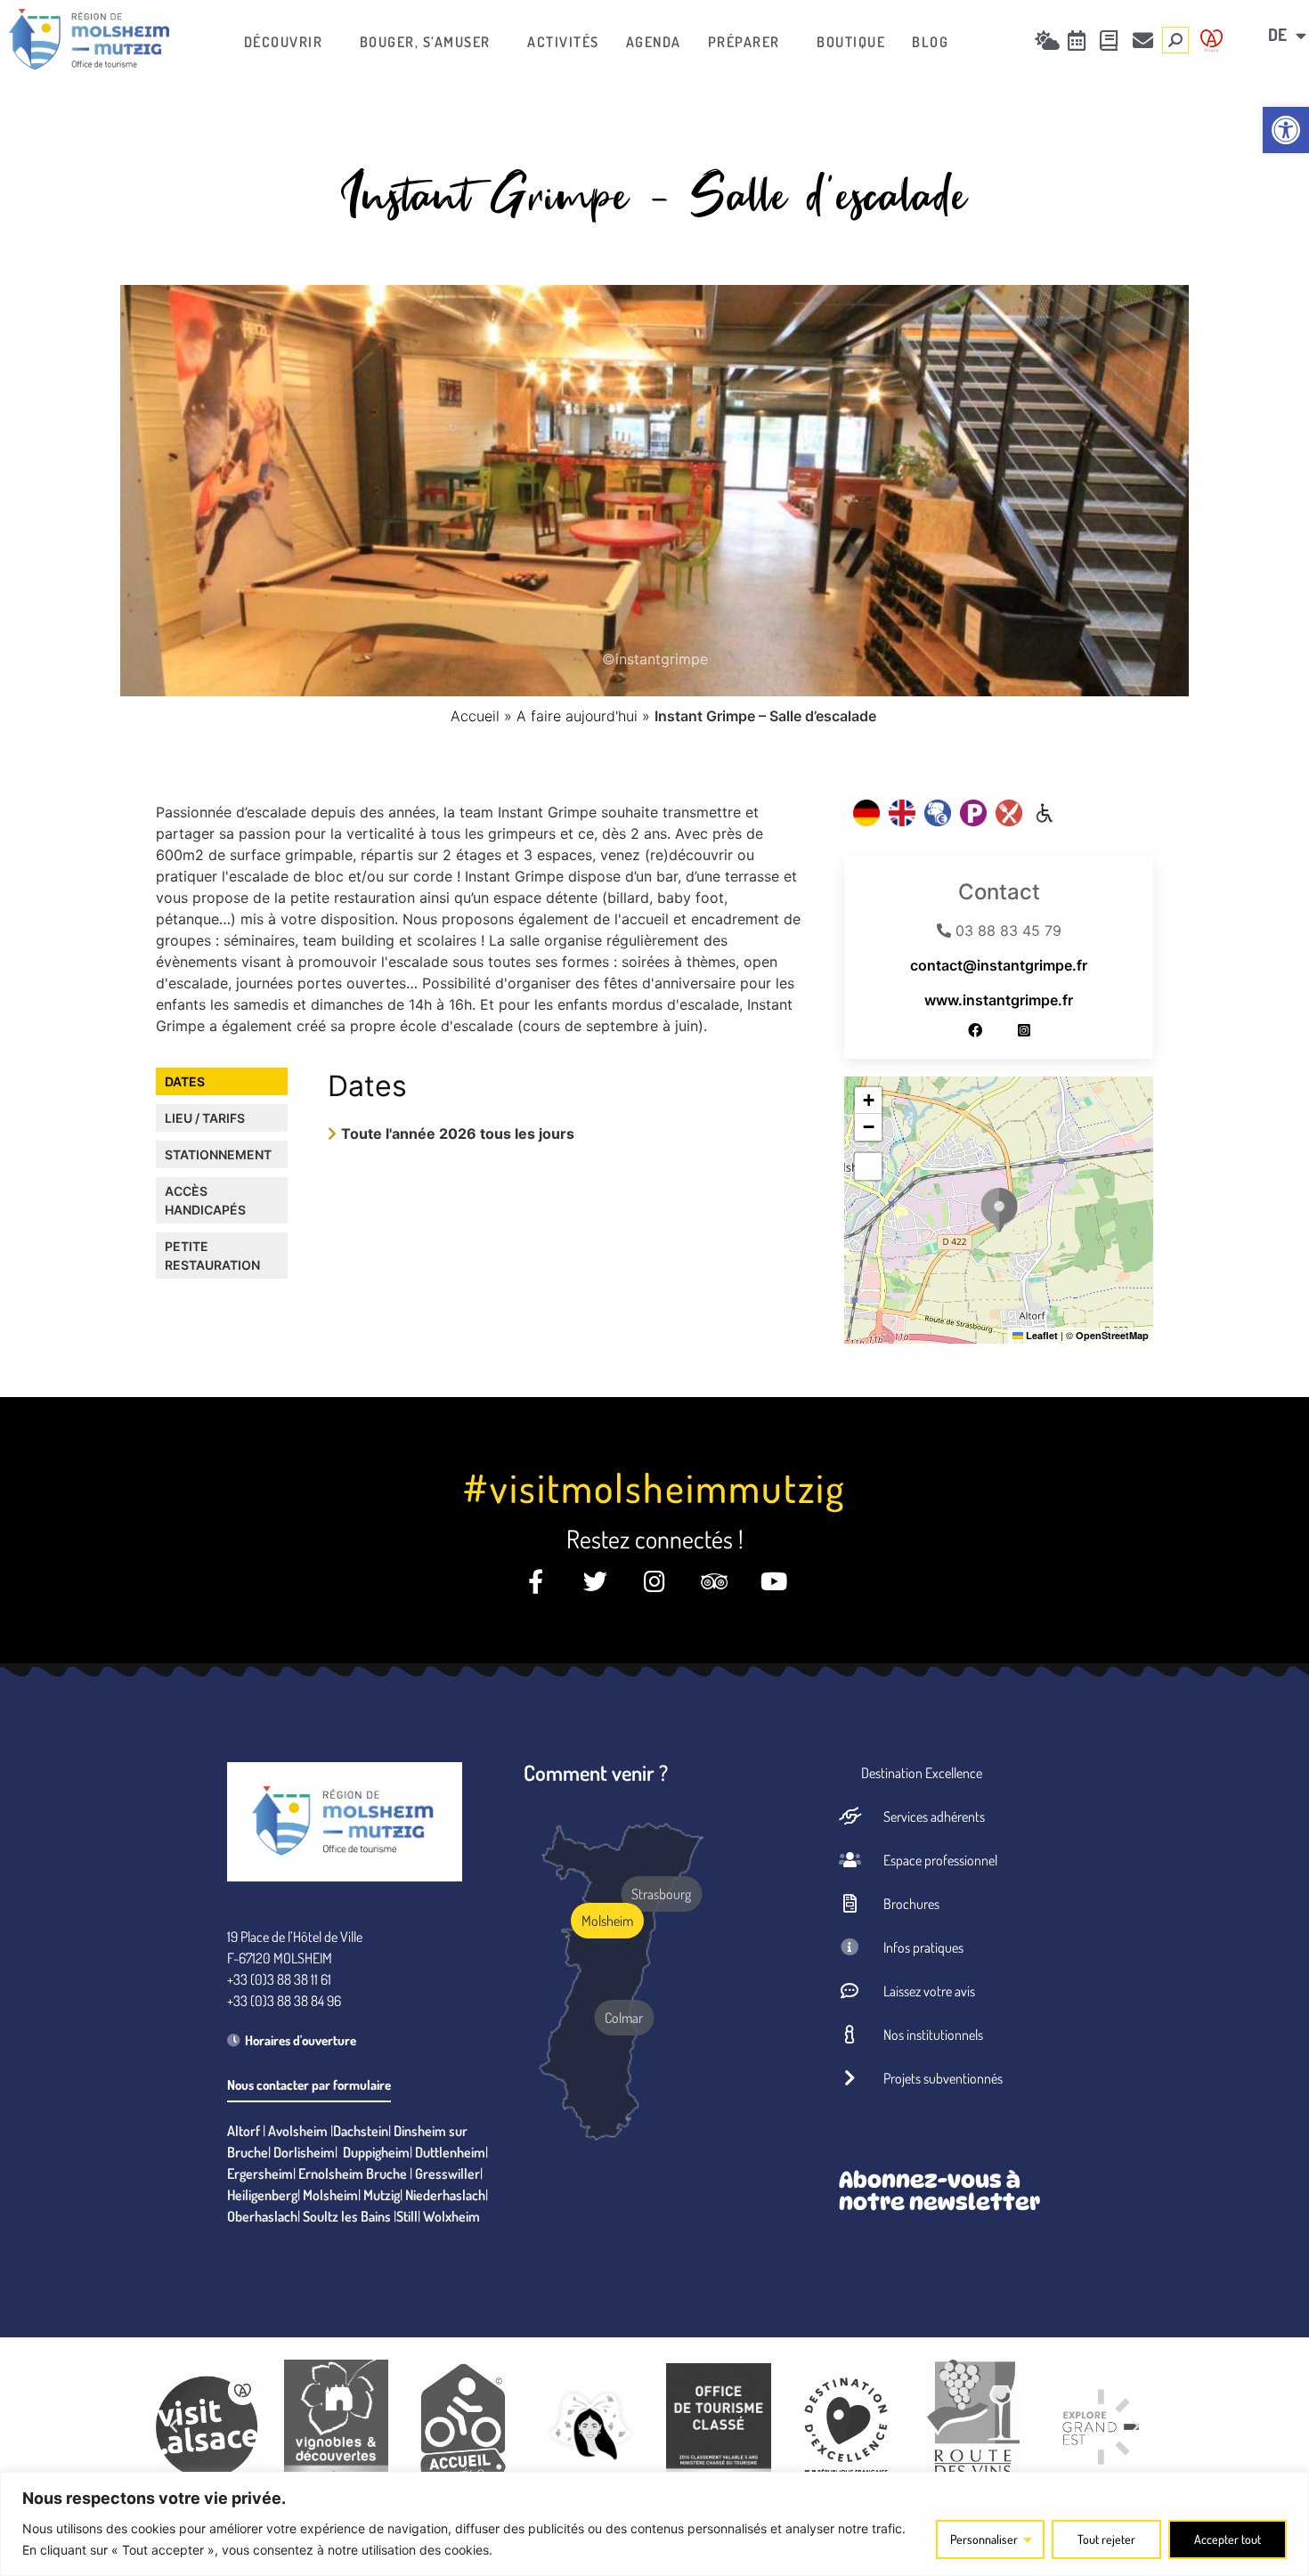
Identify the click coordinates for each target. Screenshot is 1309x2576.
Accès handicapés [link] (205, 1200)
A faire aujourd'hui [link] (577, 716)
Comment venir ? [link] (596, 1772)
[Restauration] (1009, 813)
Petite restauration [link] (212, 1255)
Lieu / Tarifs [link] (205, 1118)
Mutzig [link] (382, 2195)
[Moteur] (1045, 813)
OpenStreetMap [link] (1112, 1335)
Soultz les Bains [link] (347, 2216)
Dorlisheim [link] (304, 2152)
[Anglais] (902, 813)
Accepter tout (1228, 2539)
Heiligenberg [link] (262, 2195)
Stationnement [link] (218, 1154)
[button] (999, 1210)
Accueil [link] (475, 716)
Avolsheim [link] (298, 2131)
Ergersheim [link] (260, 2174)
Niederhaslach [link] (445, 2195)
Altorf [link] (244, 2131)
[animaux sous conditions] (938, 813)
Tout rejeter (1106, 2539)
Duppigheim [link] (376, 2152)
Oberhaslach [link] (262, 2216)
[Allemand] (866, 813)
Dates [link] (185, 1081)
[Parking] (973, 813)
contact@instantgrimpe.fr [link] (999, 965)
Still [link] (407, 2216)
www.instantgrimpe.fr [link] (999, 1000)
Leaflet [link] (1041, 1335)
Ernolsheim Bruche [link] (353, 2174)
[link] (1286, 130)
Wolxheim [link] (451, 2216)
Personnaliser (984, 2539)
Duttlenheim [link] (450, 2152)
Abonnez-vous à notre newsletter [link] (939, 2191)
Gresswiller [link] (447, 2174)
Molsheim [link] (330, 2195)
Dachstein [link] (361, 2131)
